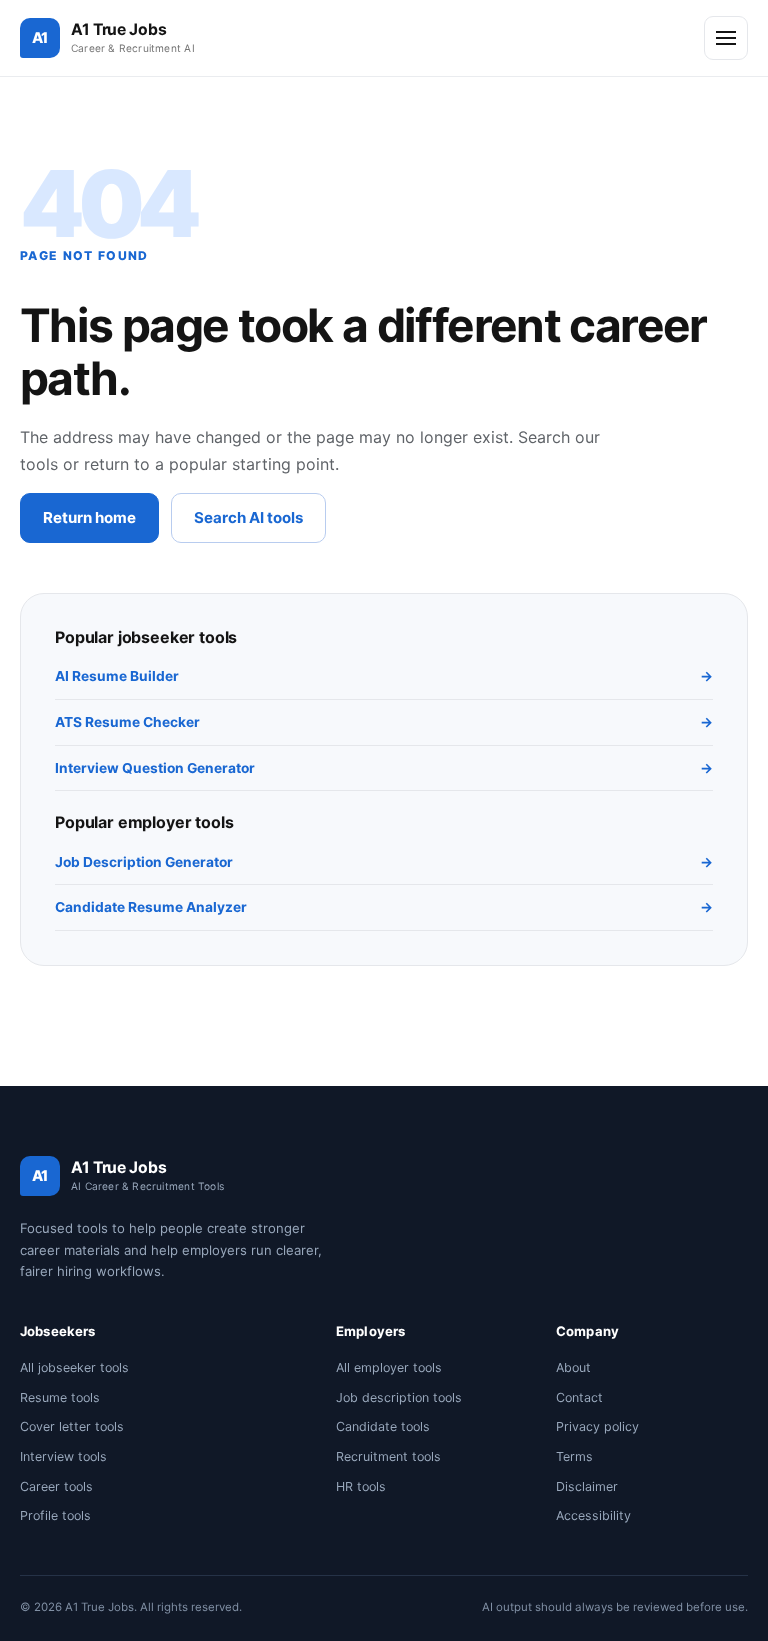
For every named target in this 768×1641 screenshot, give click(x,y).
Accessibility (593, 1515)
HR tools (361, 1486)
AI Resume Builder (384, 676)
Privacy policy (597, 1426)
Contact (579, 1397)
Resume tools (60, 1397)
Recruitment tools (388, 1456)
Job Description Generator (384, 862)
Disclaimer (587, 1486)
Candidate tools (383, 1426)
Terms (574, 1456)
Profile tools (55, 1515)
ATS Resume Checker (384, 722)
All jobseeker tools (74, 1367)
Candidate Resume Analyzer (384, 907)
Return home (89, 517)
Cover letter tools (72, 1426)
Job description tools (399, 1397)
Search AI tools (248, 517)
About (573, 1367)
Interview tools (63, 1456)
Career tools (56, 1486)
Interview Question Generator (384, 768)
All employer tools (389, 1367)
